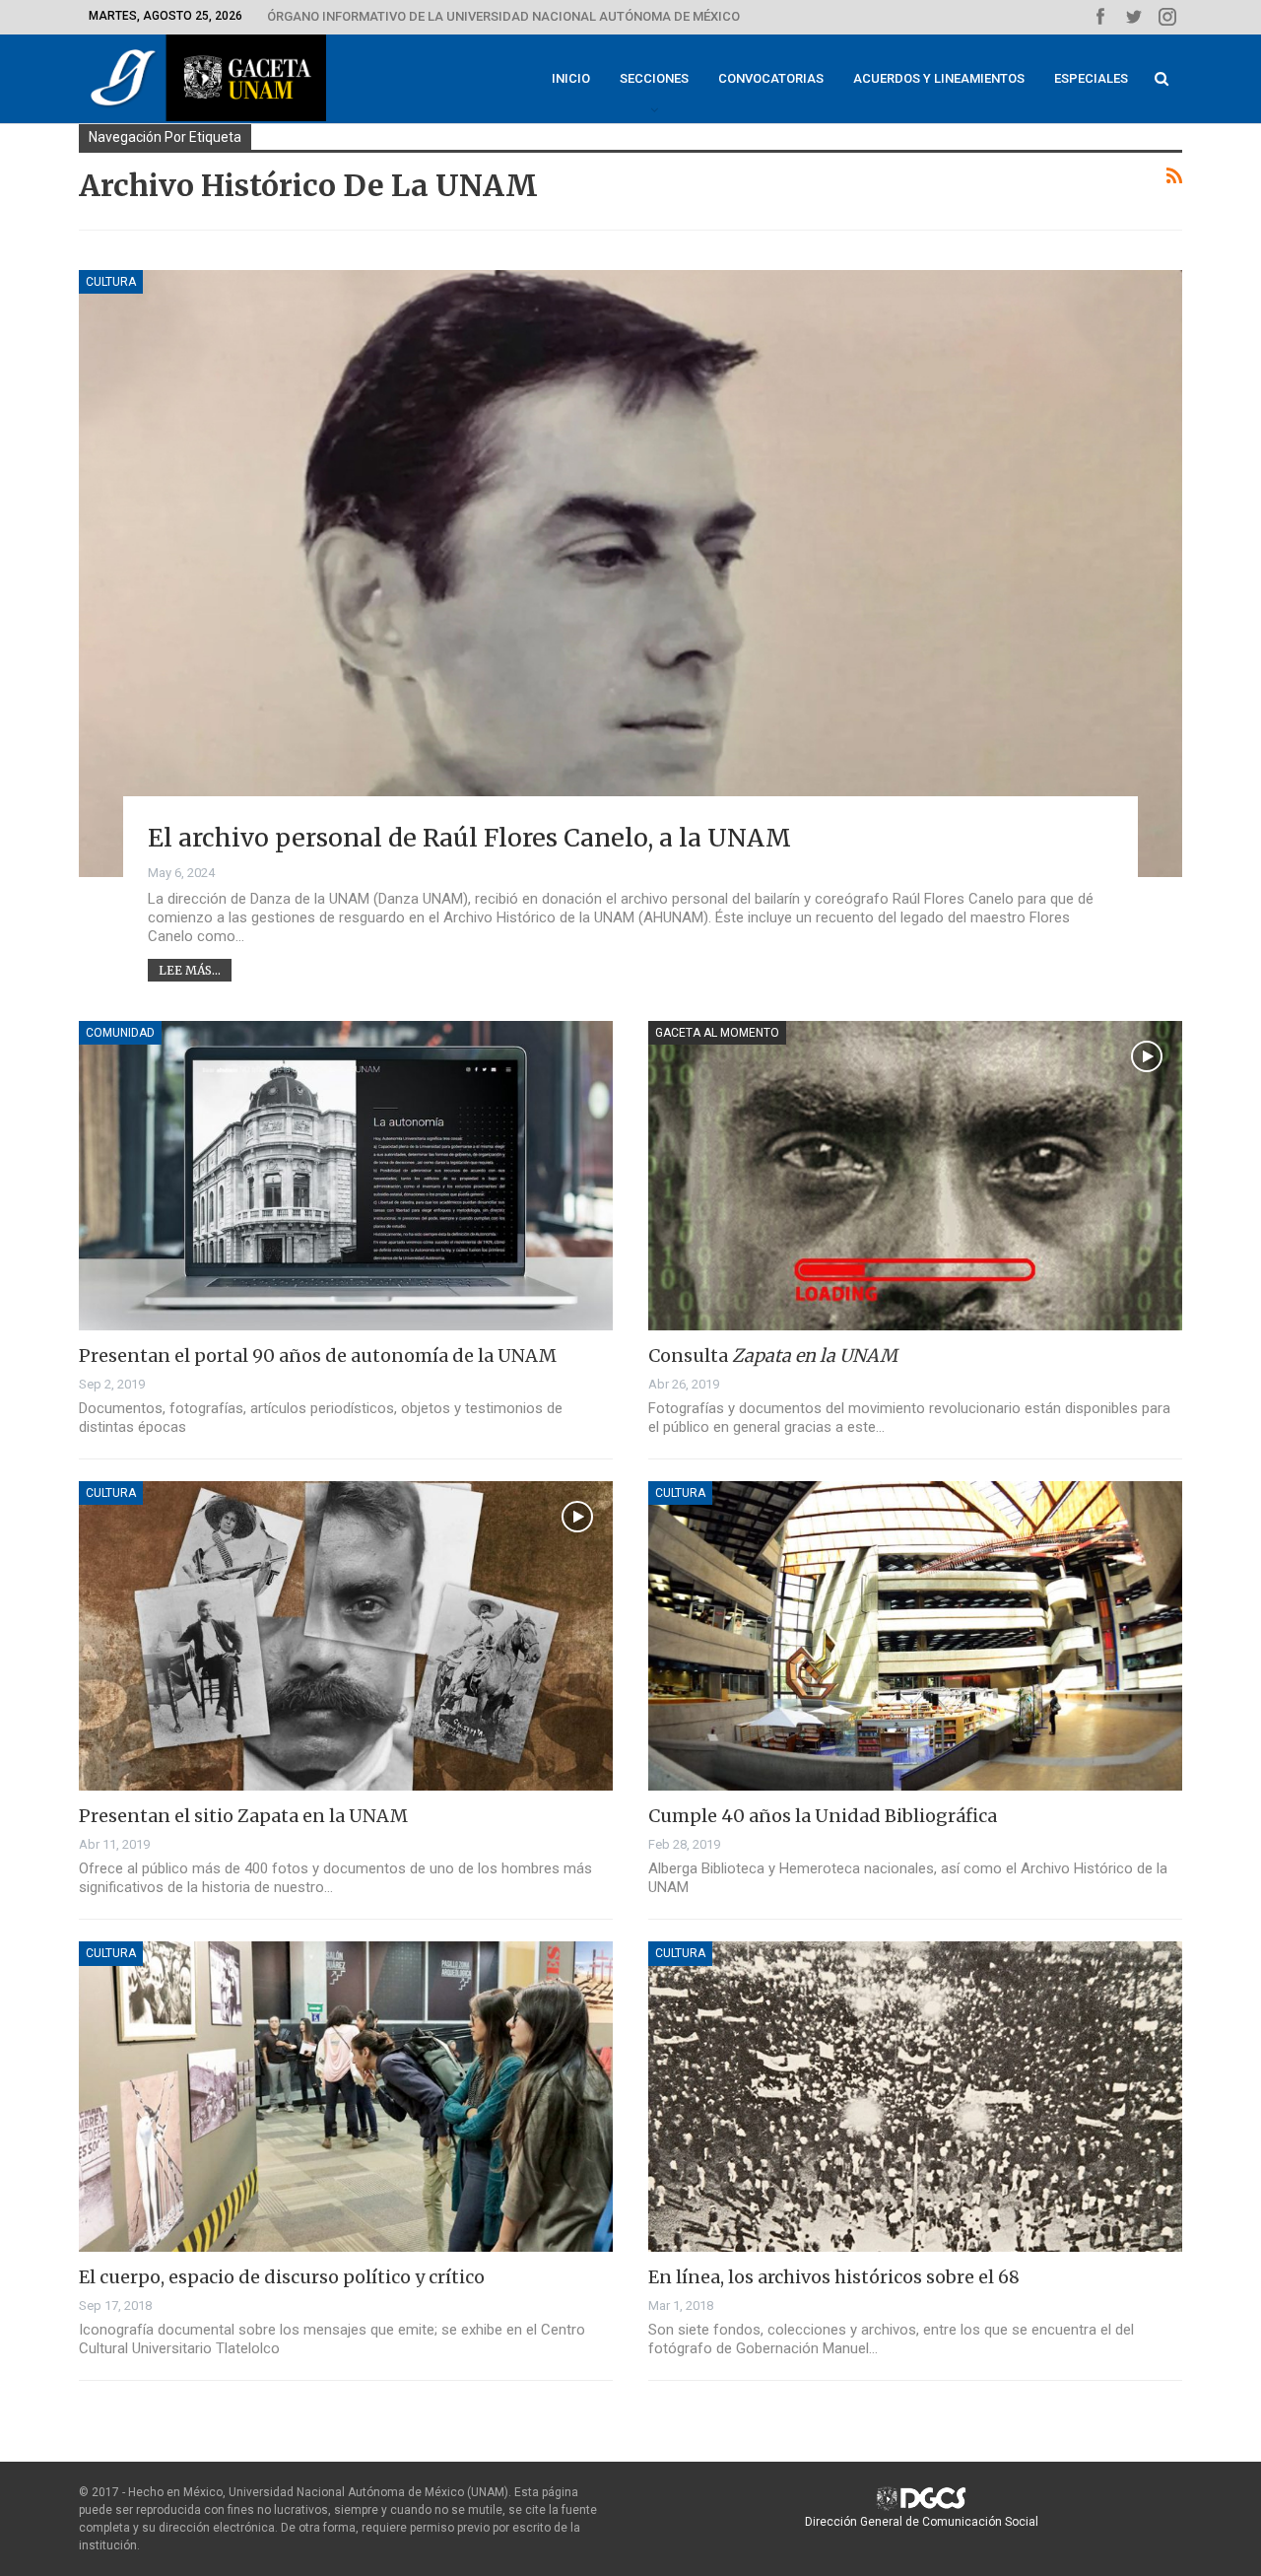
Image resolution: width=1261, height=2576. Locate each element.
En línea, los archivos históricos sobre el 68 (834, 2277)
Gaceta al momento (717, 1033)
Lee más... (190, 970)
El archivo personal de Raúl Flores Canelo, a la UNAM (469, 838)
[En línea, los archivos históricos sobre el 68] (915, 2096)
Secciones (654, 78)
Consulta (773, 1356)
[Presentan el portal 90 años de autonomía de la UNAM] (346, 1176)
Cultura (111, 282)
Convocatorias (771, 78)
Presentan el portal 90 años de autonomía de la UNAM (318, 1356)
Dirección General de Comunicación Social (922, 2522)
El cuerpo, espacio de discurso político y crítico (282, 2277)
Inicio (571, 78)
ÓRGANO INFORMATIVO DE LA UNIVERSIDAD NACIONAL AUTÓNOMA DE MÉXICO (503, 16)
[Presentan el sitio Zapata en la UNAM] (346, 1636)
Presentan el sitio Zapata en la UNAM (243, 1816)
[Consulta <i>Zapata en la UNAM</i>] (915, 1176)
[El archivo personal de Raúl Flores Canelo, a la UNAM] (630, 574)
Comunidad (120, 1033)
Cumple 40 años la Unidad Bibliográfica (823, 1816)
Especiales (1091, 78)
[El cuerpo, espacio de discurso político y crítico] (346, 2096)
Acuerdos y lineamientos (939, 78)
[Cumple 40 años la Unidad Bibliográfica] (915, 1636)
